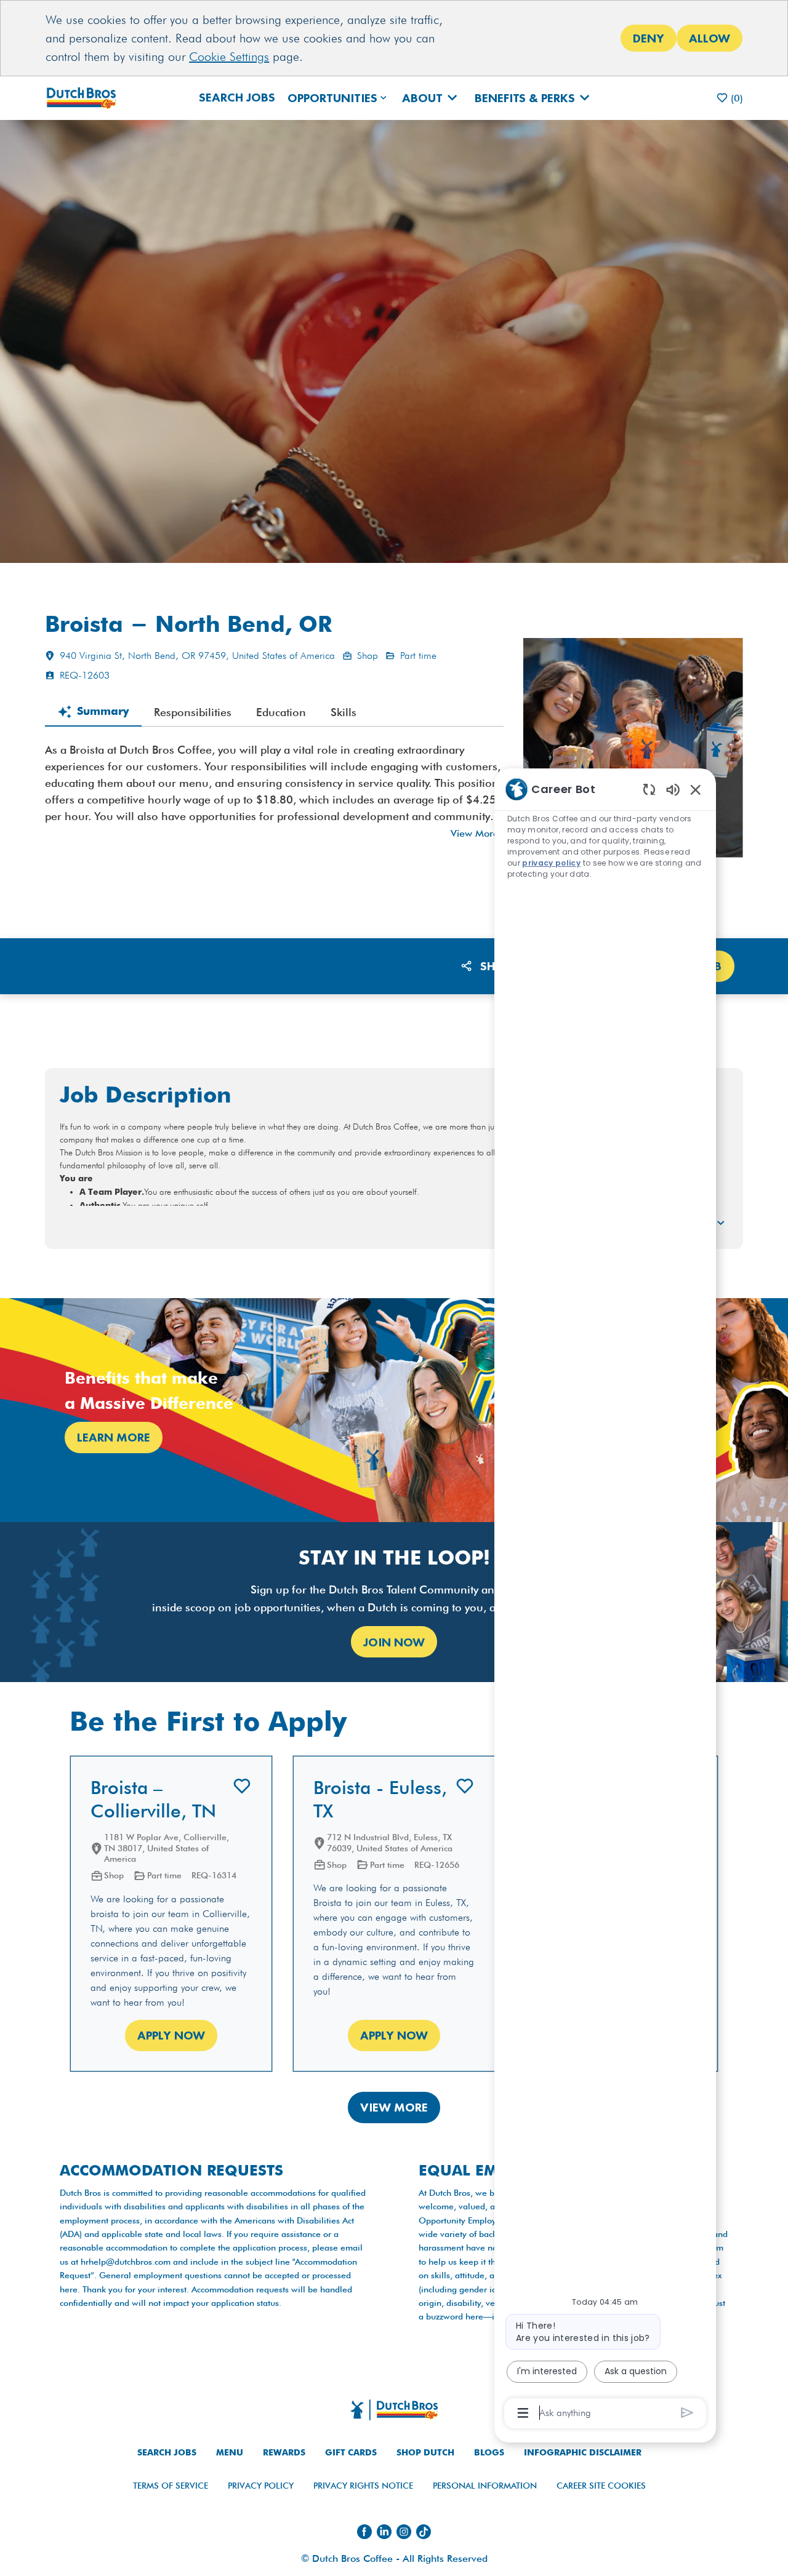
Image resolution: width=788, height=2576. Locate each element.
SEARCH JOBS (167, 2453)
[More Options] (523, 2413)
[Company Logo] (86, 98)
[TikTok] (424, 2532)
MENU (230, 2453)
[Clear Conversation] (649, 789)
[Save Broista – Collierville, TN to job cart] (242, 1786)
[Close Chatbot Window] (696, 789)
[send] (687, 2413)
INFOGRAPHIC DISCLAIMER (583, 2453)
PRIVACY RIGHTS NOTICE (363, 2486)
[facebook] (364, 2532)
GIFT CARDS (351, 2453)
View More (475, 833)
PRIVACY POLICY (261, 2486)
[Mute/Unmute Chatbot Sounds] (673, 789)
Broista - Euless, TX (380, 1799)
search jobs (237, 97)
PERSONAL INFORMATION (485, 2486)
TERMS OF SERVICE (171, 2486)
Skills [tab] (344, 712)
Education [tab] (281, 712)
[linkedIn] (384, 2532)
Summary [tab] (103, 712)
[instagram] (404, 2532)
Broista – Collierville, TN (153, 1799)
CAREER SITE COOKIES (601, 2486)
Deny (649, 38)
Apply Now (171, 2035)
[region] (605, 1600)
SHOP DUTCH (425, 2453)
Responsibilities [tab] (193, 712)
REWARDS (284, 2453)
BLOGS (489, 2453)
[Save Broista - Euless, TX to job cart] (465, 1786)
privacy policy (551, 863)
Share (498, 966)
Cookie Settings (229, 57)
